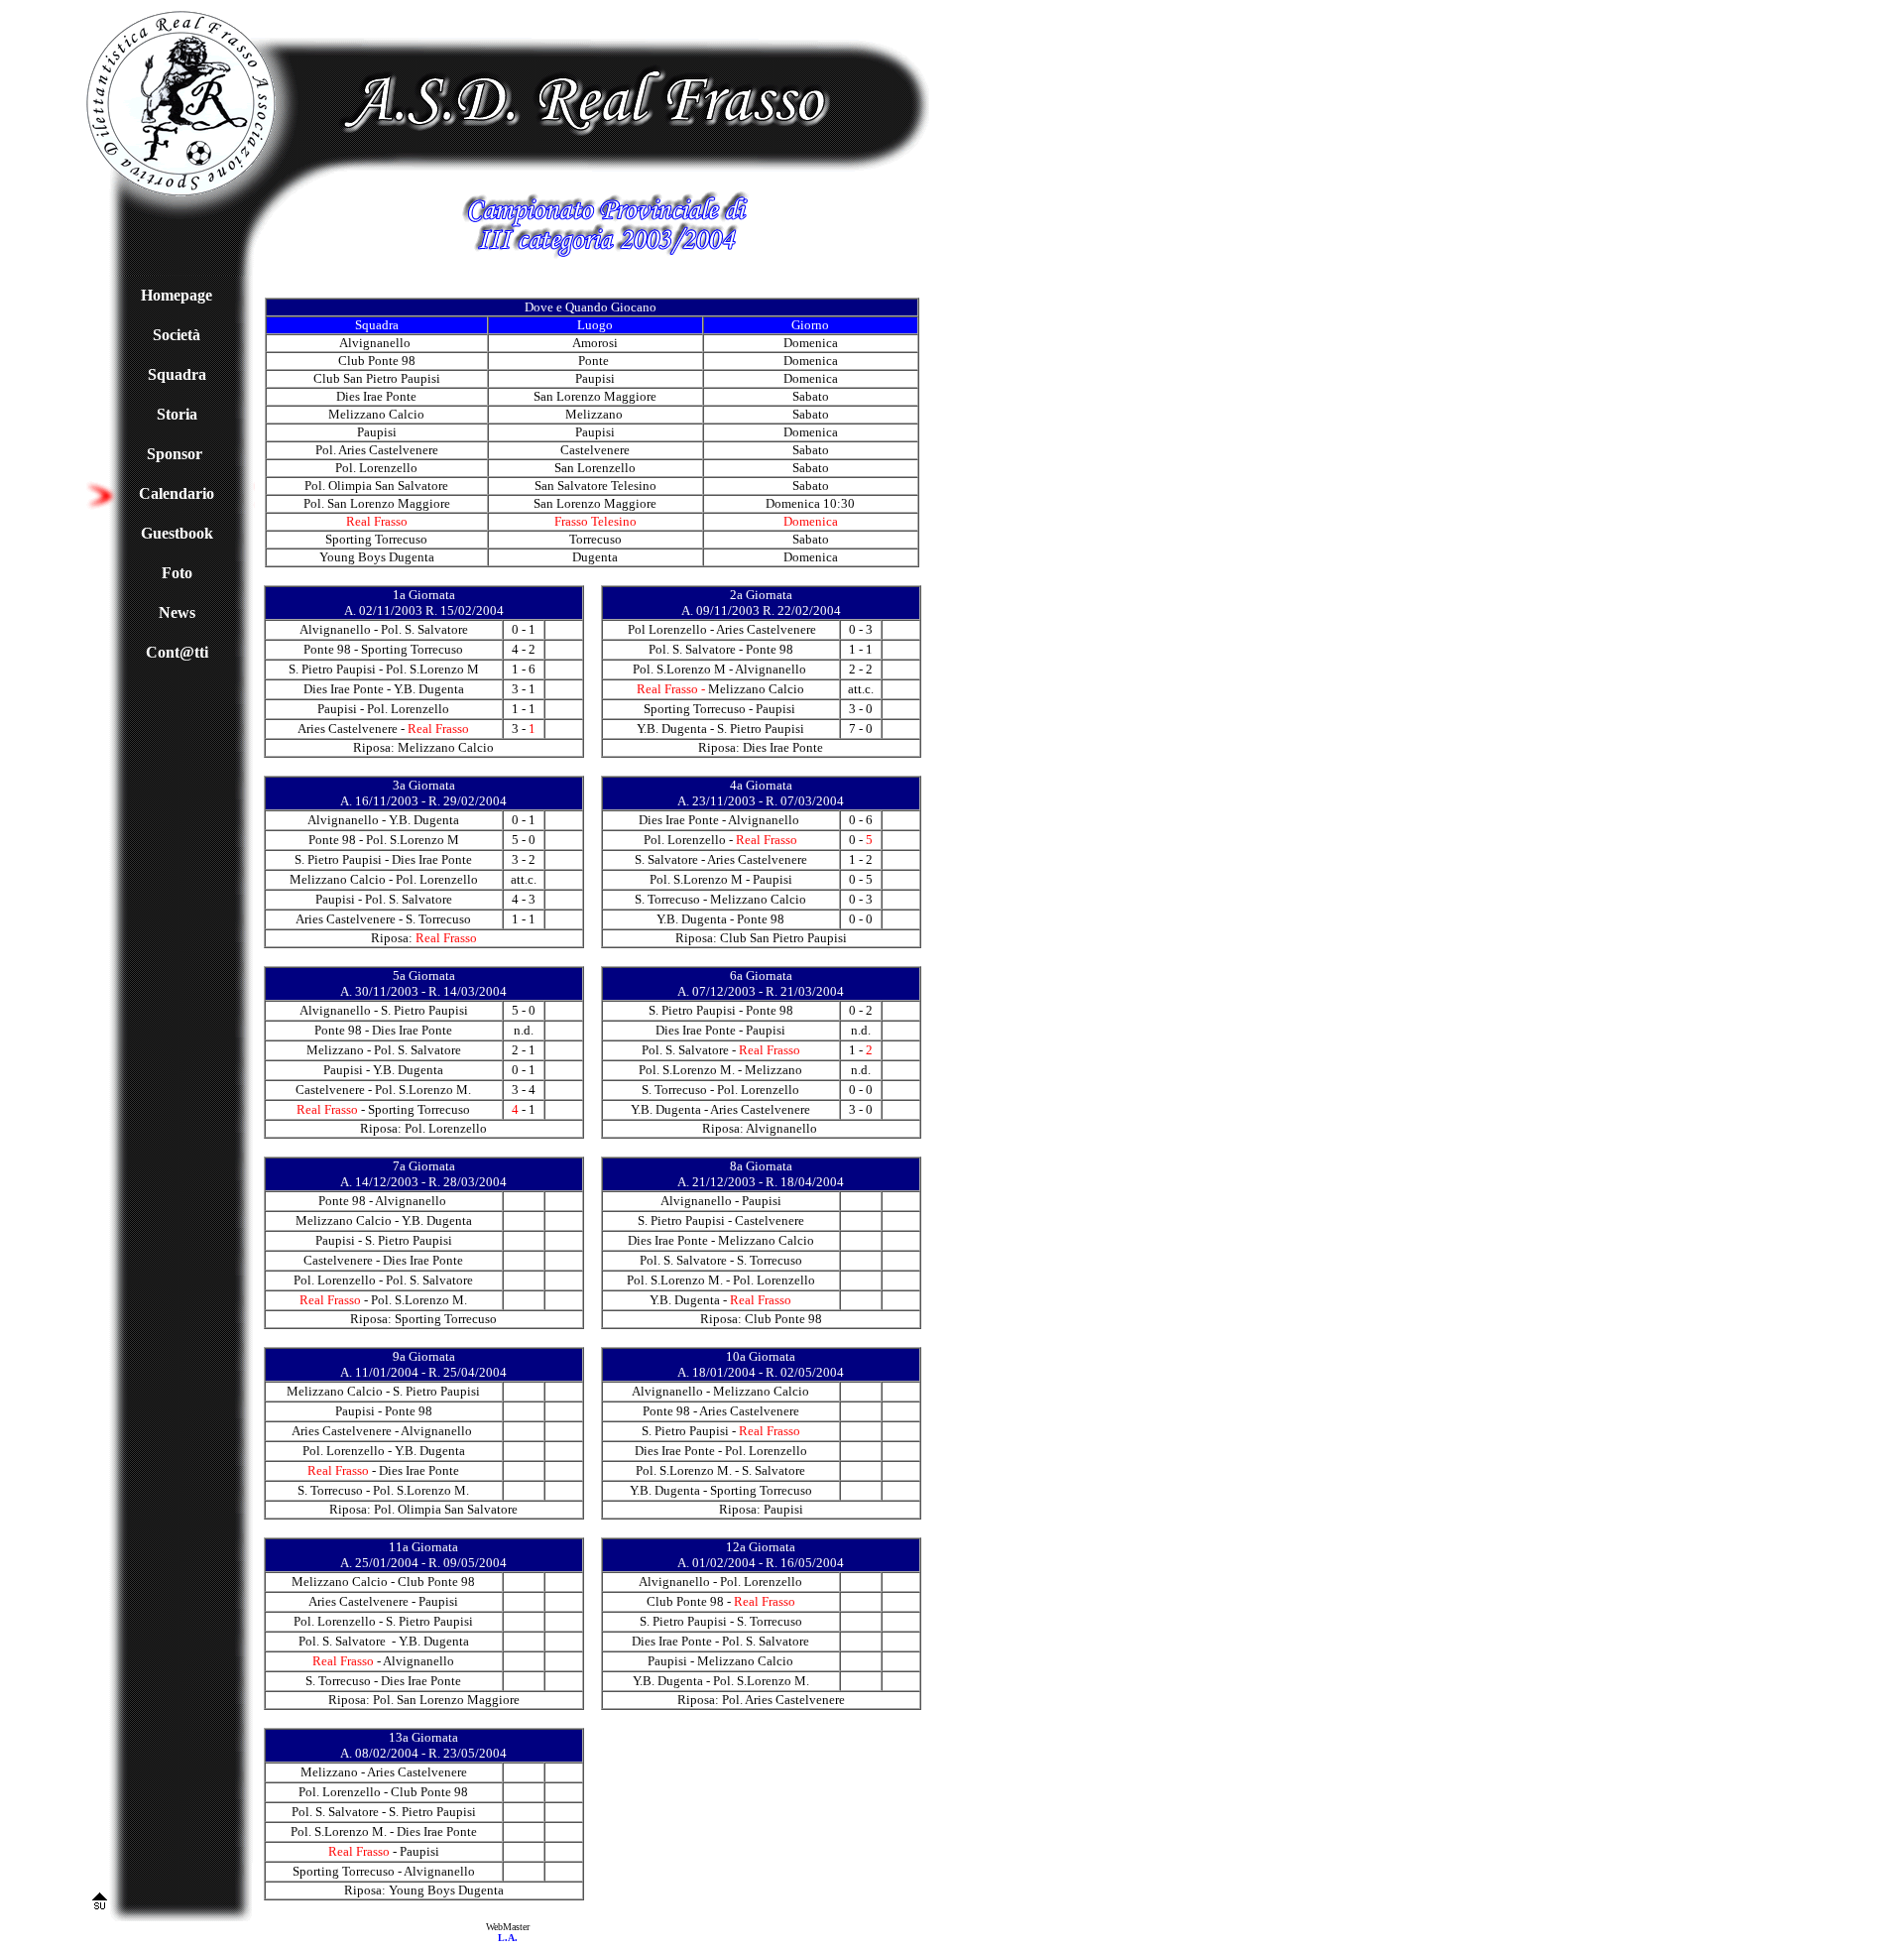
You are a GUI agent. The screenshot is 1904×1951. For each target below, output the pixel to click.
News (177, 612)
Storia (177, 414)
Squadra (177, 374)
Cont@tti (177, 652)
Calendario (177, 493)
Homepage (177, 295)
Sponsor (175, 454)
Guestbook (177, 533)
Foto (177, 573)
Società (177, 335)
